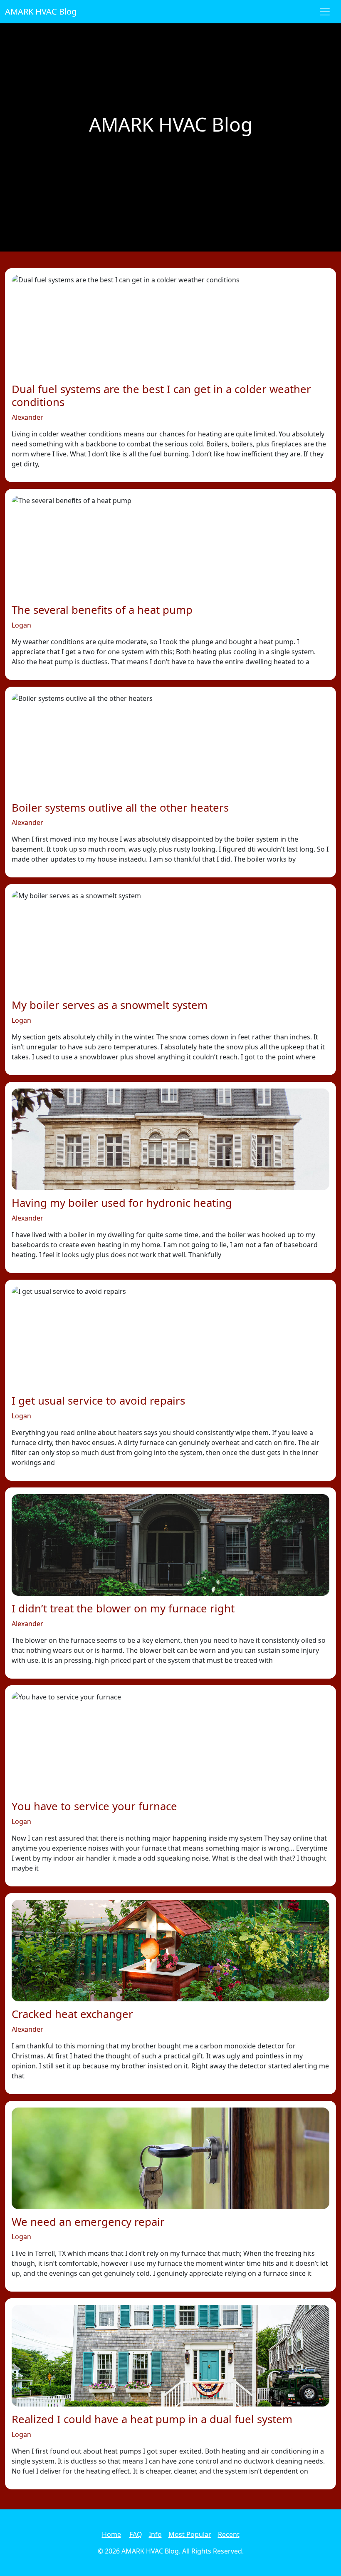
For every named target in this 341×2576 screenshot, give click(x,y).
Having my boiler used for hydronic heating (122, 1203)
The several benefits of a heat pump (102, 610)
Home (111, 2534)
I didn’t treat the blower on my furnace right (123, 1608)
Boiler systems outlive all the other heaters (120, 808)
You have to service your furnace (94, 1806)
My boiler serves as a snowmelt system (110, 1005)
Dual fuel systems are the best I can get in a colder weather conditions (161, 396)
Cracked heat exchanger (72, 2014)
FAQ (136, 2534)
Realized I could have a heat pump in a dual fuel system (152, 2419)
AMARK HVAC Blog (41, 11)
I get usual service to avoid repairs (98, 1401)
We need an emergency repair (88, 2222)
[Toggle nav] (325, 12)
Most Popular (190, 2534)
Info (155, 2534)
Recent (229, 2534)
